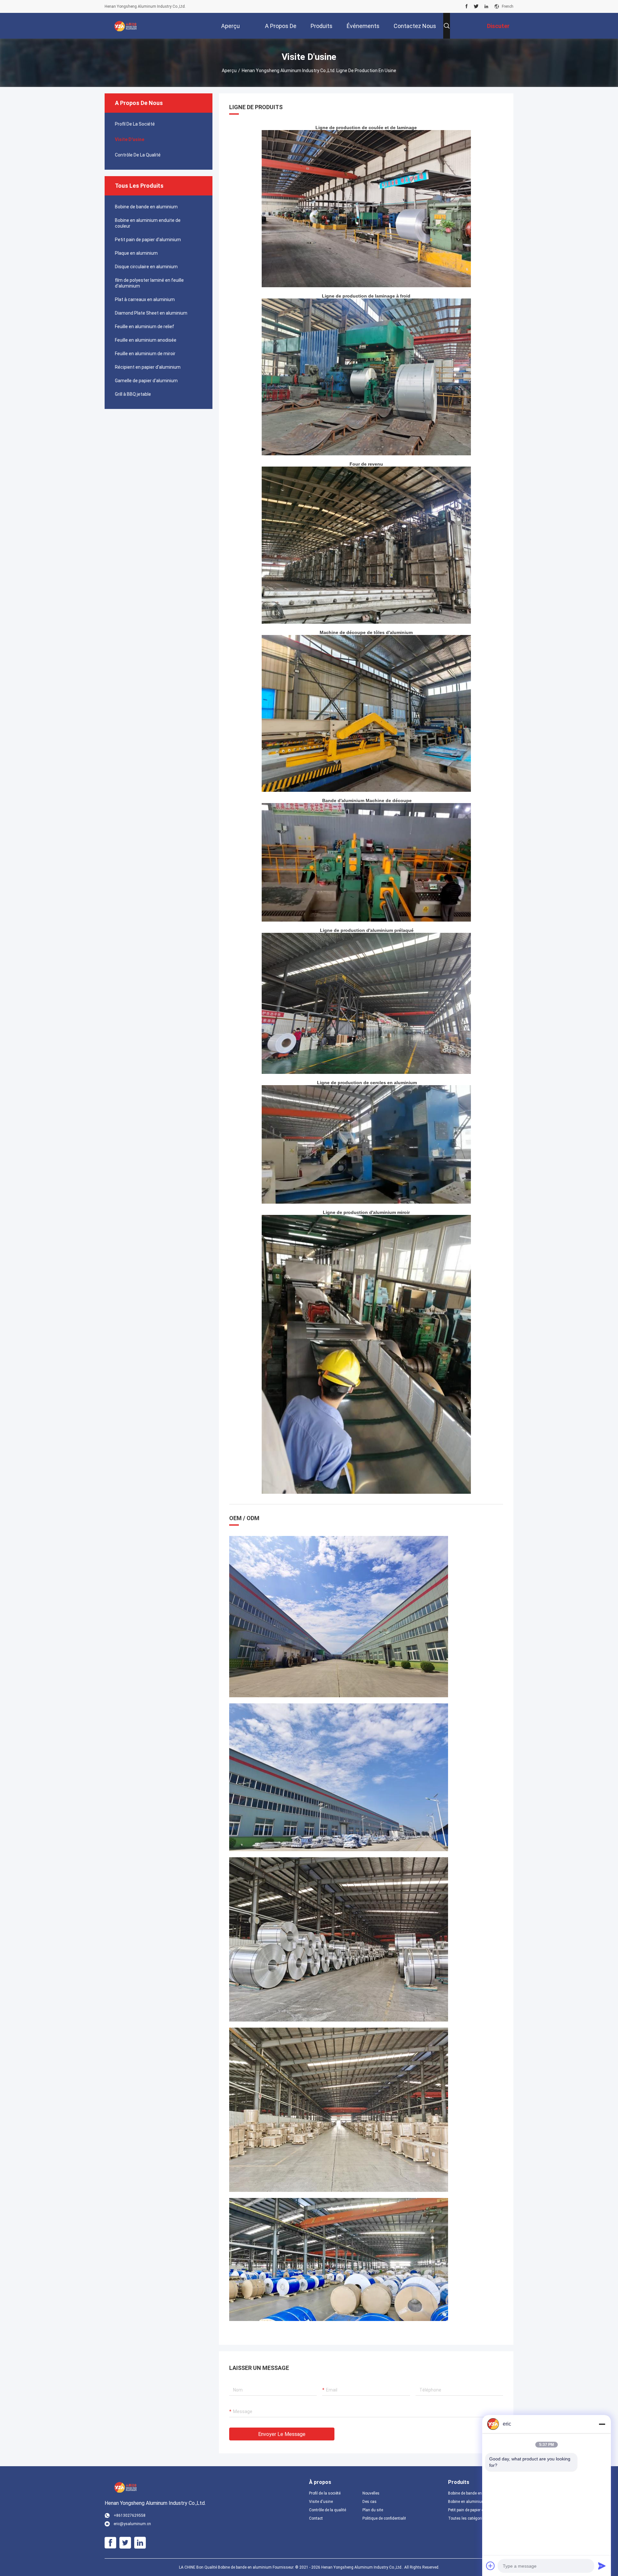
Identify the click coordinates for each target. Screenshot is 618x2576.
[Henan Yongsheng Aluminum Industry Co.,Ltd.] (126, 26)
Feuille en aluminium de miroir (145, 354)
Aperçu (229, 71)
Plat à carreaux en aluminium (145, 299)
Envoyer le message (282, 2434)
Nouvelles (371, 2493)
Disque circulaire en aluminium (146, 267)
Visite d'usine (130, 139)
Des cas (370, 2502)
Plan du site (373, 2510)
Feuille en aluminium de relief (145, 327)
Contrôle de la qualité (138, 155)
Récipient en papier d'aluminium (148, 367)
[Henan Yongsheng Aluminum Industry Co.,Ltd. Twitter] (476, 6)
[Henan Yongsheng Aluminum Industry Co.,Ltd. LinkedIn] (486, 6)
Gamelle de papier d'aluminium (146, 381)
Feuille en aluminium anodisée (146, 340)
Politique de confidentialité (384, 2518)
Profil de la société (135, 124)
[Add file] (491, 2566)
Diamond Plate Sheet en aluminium (151, 313)
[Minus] (602, 2424)
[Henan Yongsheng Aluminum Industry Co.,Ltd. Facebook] (467, 6)
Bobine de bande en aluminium (146, 207)
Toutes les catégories (467, 2518)
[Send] (602, 2566)
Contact (316, 2518)
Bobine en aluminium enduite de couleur (148, 223)
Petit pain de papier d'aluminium (148, 240)
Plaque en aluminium (136, 253)
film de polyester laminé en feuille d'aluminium (149, 283)
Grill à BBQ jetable (133, 394)
